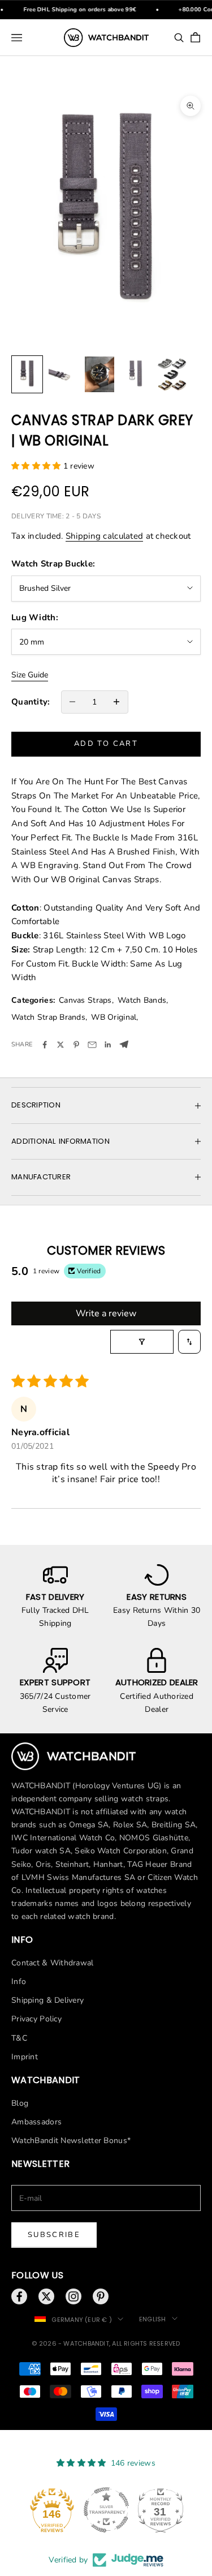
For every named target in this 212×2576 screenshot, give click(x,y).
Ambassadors (36, 2122)
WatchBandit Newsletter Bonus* (71, 2141)
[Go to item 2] (63, 374)
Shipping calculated (104, 536)
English (153, 2319)
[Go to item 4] (136, 374)
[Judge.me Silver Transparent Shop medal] (106, 2510)
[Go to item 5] (172, 374)
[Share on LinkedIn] (108, 1045)
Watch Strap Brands (48, 1017)
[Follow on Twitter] (46, 2296)
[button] (37, 466)
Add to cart (106, 744)
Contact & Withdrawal (53, 1963)
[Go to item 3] (99, 374)
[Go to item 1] (27, 374)
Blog (20, 2103)
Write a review (106, 1313)
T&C (19, 2038)
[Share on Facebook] (45, 1045)
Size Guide (30, 675)
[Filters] (142, 1342)
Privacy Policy (36, 2019)
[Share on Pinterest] (76, 1045)
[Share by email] (92, 1045)
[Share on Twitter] (60, 1045)
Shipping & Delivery (47, 2000)
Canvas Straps (85, 1000)
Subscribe (54, 2235)
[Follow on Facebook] (19, 2296)
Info (19, 1982)
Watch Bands (142, 1000)
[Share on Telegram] (124, 1044)
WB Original (114, 1017)
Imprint (25, 2057)
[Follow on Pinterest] (101, 2296)
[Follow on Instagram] (73, 2296)
